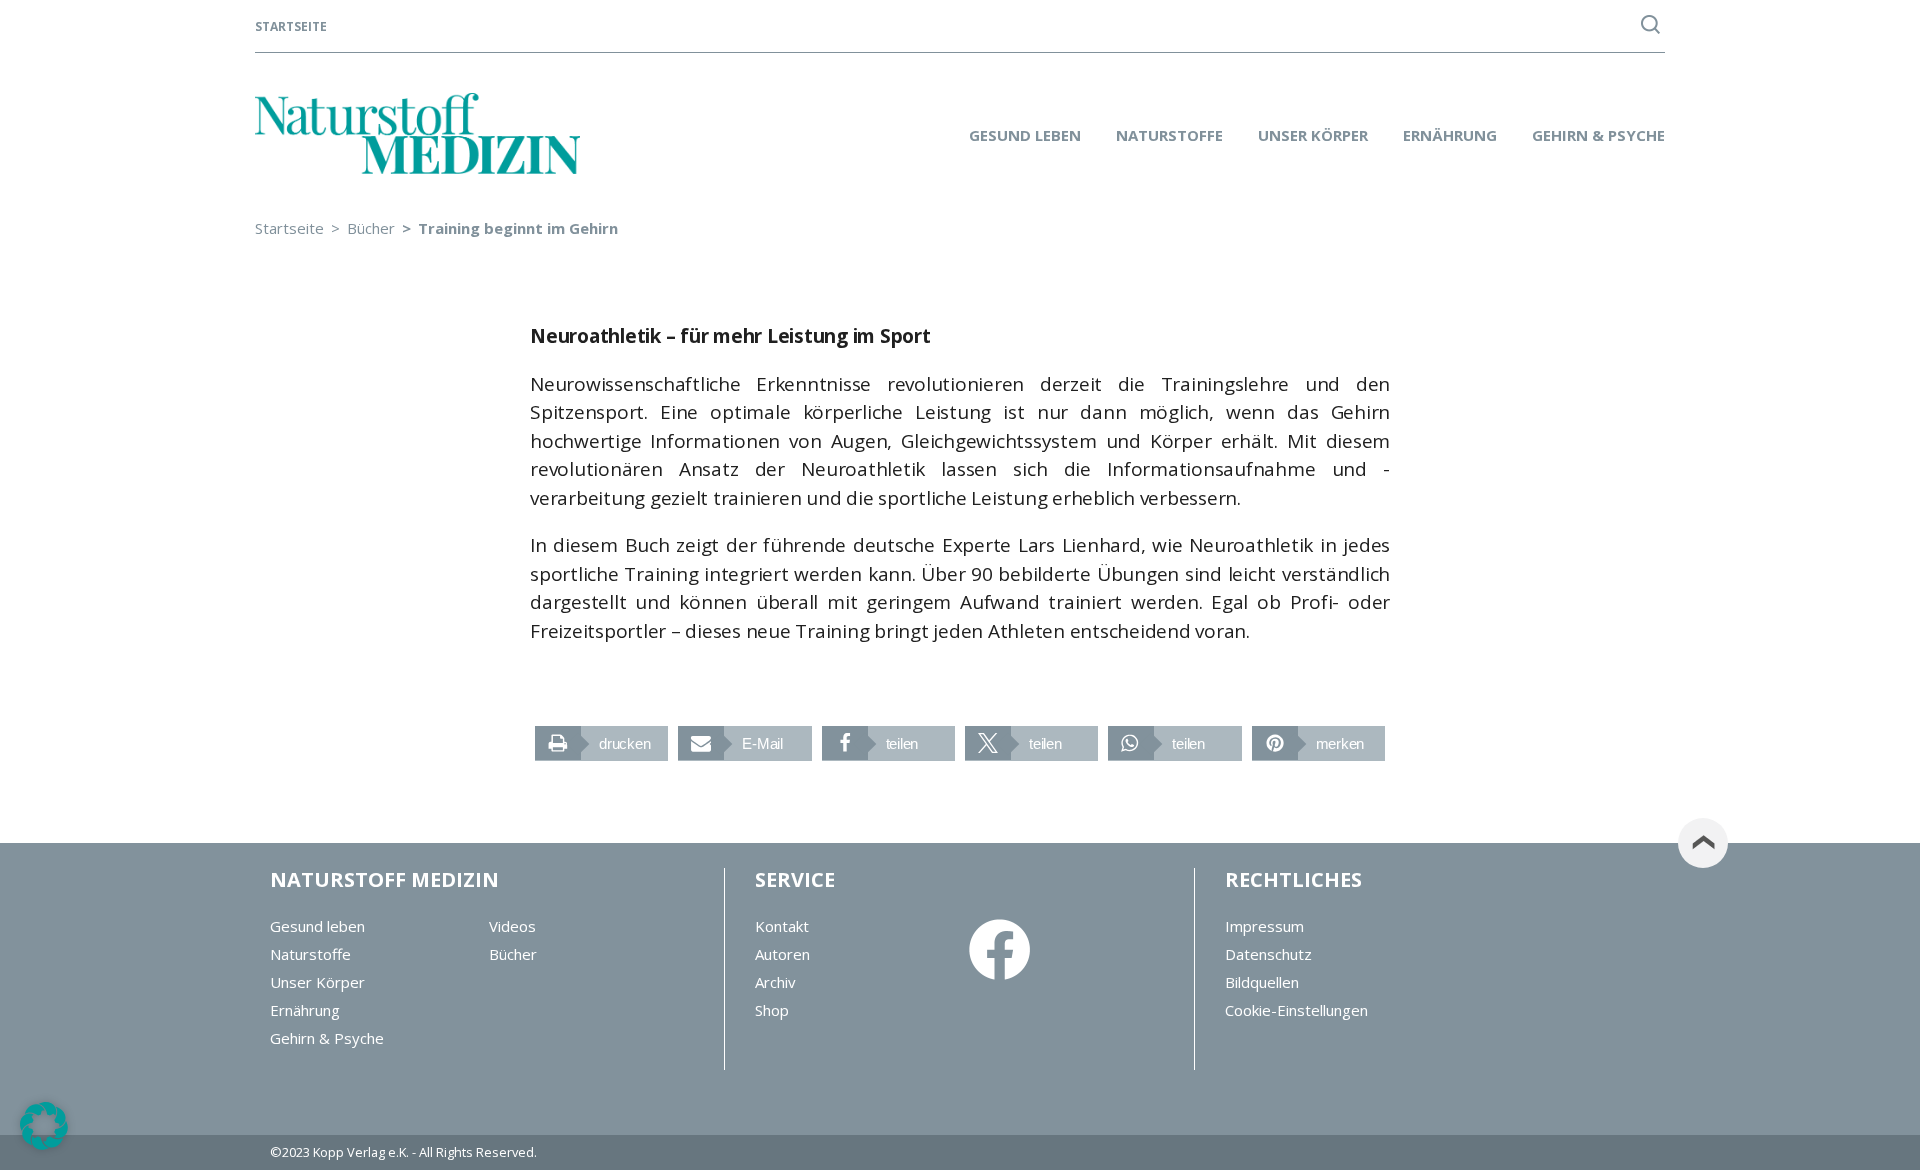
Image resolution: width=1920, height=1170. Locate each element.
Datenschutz (1268, 954)
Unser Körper (1313, 135)
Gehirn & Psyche (1598, 135)
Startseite (291, 27)
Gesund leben (1025, 135)
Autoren (782, 954)
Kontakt (782, 926)
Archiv (775, 982)
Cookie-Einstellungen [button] (1296, 1010)
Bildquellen (1262, 982)
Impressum (1264, 926)
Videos (512, 926)
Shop (772, 1010)
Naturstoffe (1169, 135)
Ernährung (1450, 135)
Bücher (513, 954)
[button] (601, 743)
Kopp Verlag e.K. (361, 1152)
